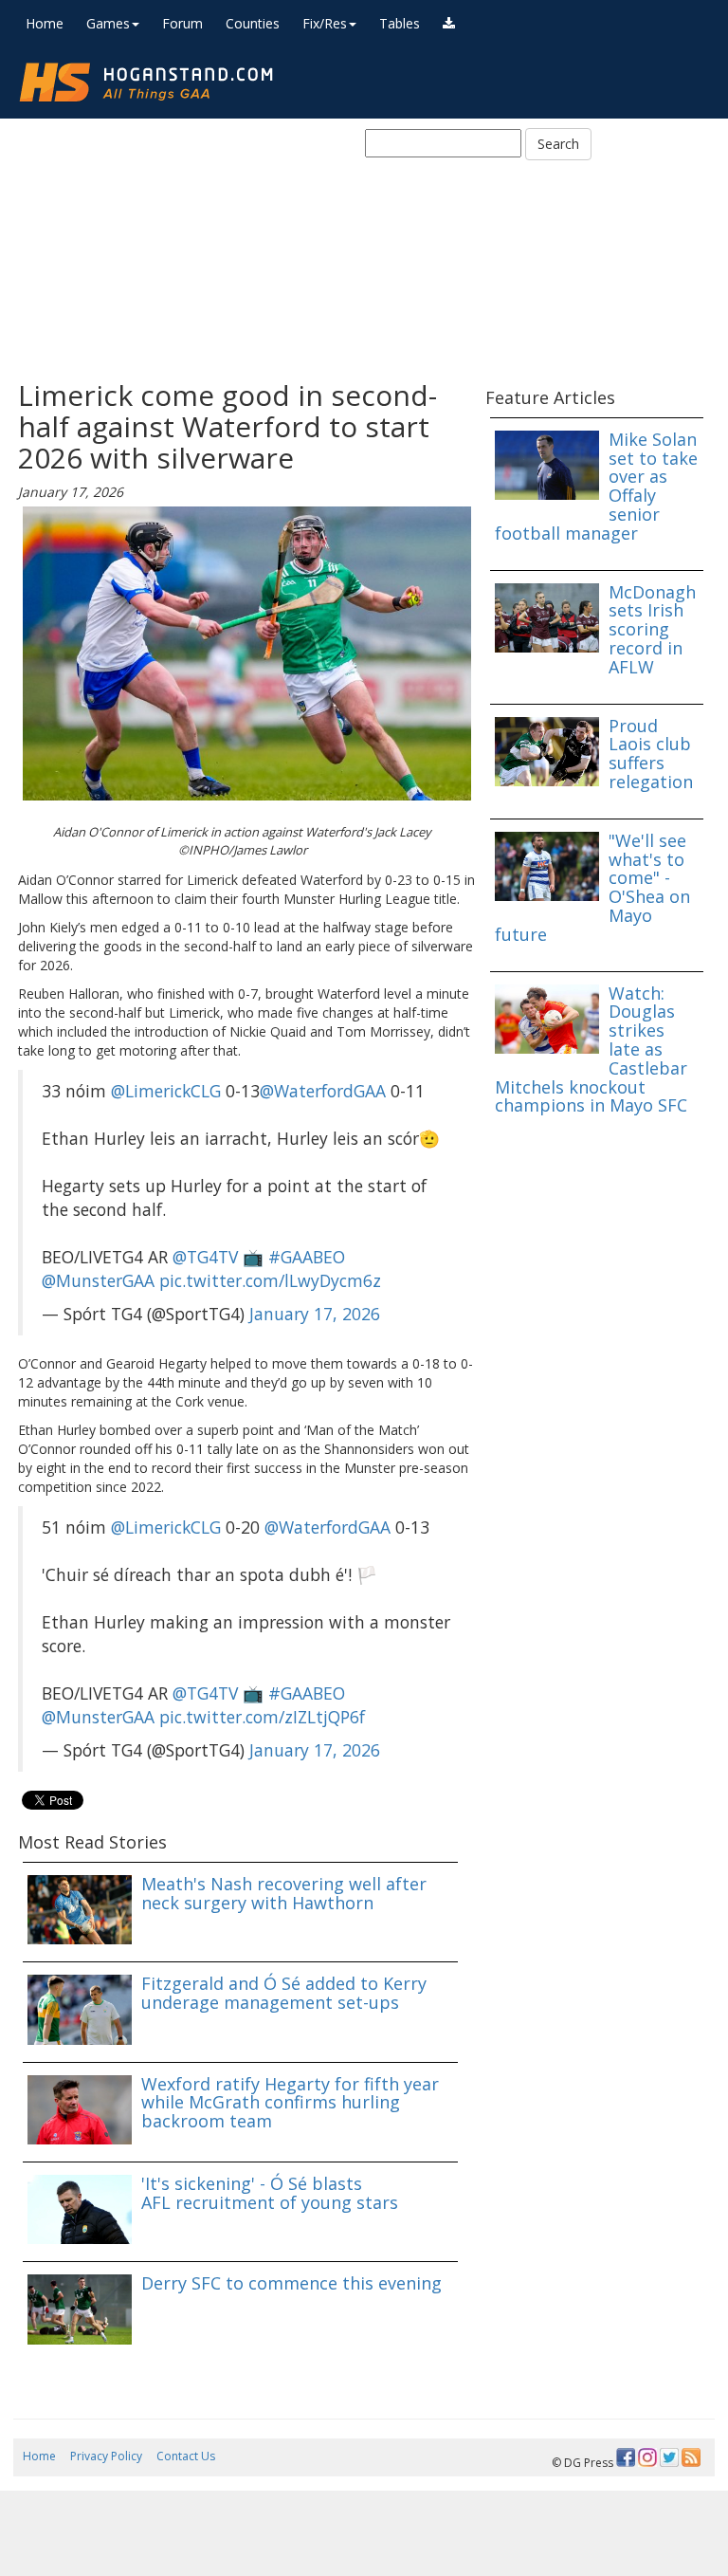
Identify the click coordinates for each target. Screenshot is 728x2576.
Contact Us (186, 2456)
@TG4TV (205, 1257)
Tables (400, 23)
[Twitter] (669, 2457)
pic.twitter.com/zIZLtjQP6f (262, 1717)
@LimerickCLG (166, 1091)
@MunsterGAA (98, 1280)
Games (108, 23)
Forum (182, 23)
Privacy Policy (106, 2456)
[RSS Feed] (691, 2457)
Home (45, 23)
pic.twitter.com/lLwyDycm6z (270, 1280)
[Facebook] (626, 2457)
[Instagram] (647, 2457)
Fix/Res (325, 23)
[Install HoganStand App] (449, 24)
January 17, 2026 (315, 1314)
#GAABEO (307, 1257)
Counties (253, 23)
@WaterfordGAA (323, 1091)
